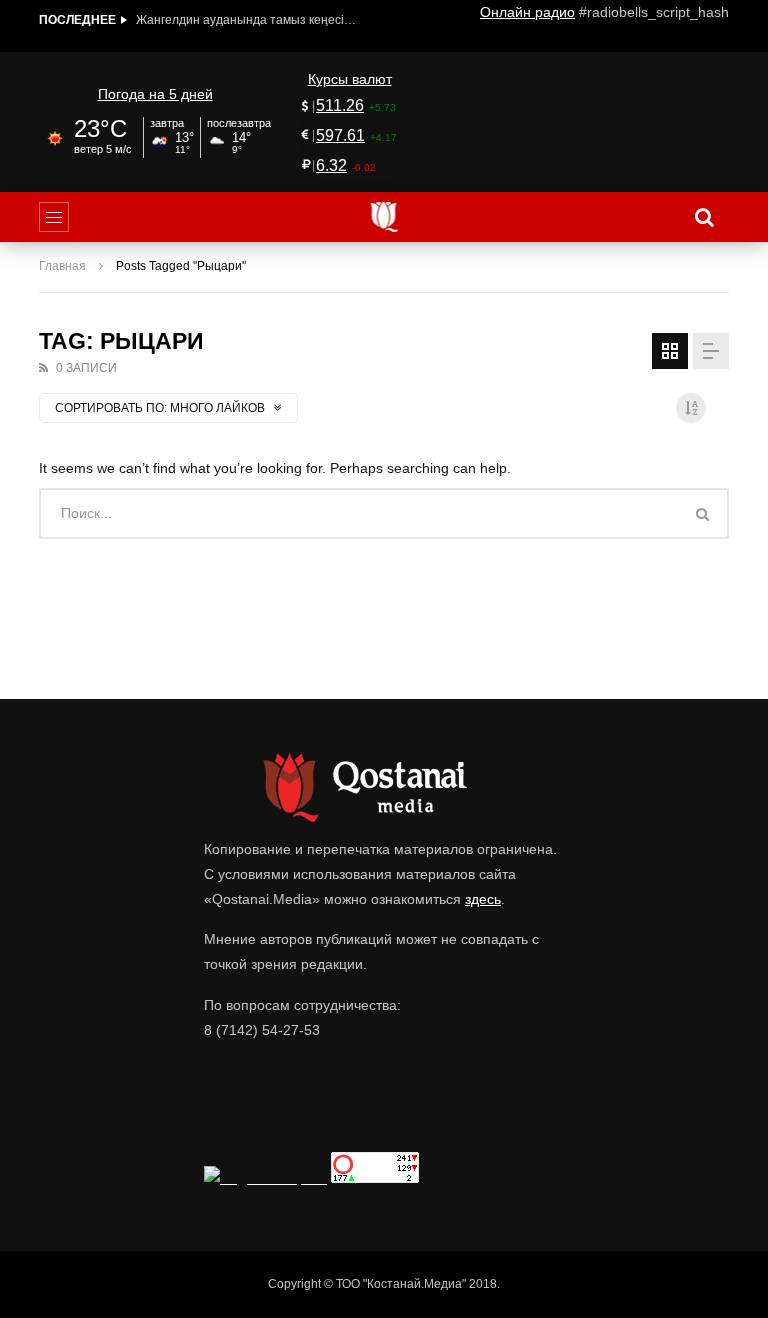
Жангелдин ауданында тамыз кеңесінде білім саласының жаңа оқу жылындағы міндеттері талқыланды (246, 20)
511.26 (340, 105)
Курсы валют (350, 79)
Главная (62, 266)
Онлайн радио (527, 12)
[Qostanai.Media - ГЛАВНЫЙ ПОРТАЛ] (384, 217)
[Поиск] (704, 217)
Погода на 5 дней (155, 94)
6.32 (331, 165)
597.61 (340, 135)
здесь (483, 899)
